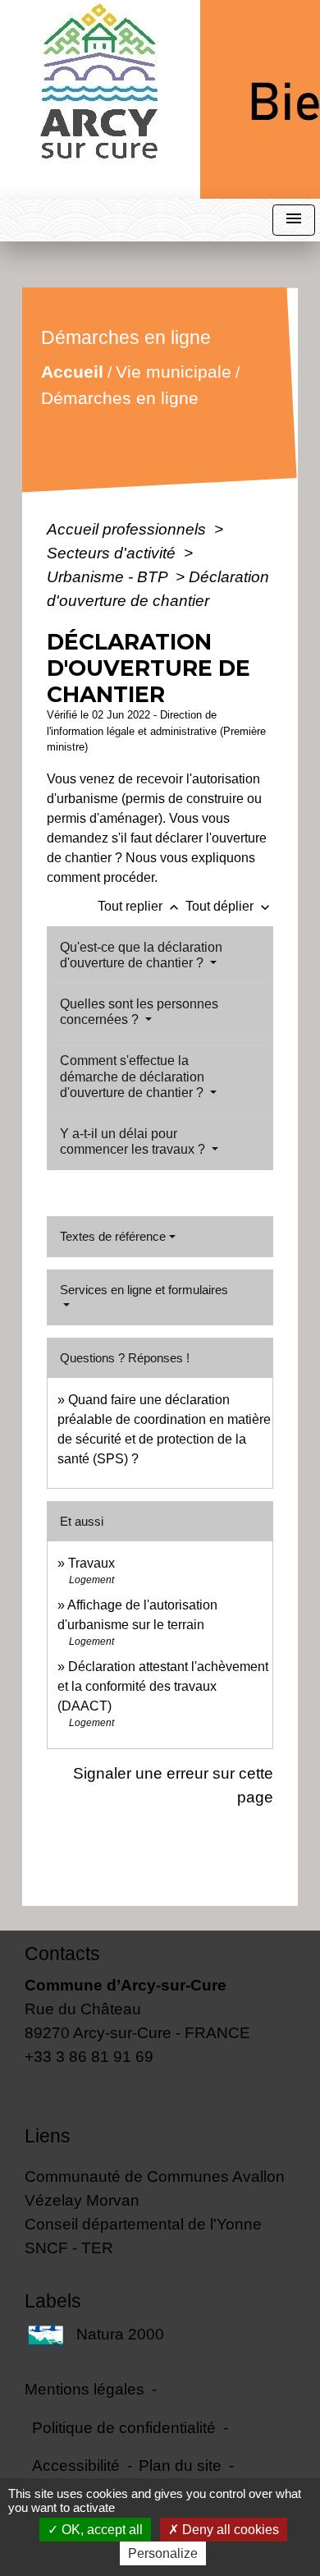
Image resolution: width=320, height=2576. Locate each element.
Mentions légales (85, 2389)
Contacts (62, 1954)
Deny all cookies (229, 2530)
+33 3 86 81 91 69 (89, 2056)
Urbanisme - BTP (109, 576)
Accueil (72, 372)
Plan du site (180, 2465)
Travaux (91, 1563)
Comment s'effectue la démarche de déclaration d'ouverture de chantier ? (133, 1076)
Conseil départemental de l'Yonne (143, 2224)
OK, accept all (101, 2530)
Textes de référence (113, 1236)
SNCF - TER (69, 2248)
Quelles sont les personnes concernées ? (139, 1012)
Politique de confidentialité (124, 2427)
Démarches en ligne (120, 398)
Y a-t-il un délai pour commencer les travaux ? (134, 1141)
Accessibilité (76, 2465)
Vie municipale (174, 372)
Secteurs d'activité (113, 553)
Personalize (163, 2553)
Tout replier (140, 906)
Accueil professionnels (128, 529)
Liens (48, 2136)
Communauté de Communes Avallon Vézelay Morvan (155, 2188)
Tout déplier (229, 906)
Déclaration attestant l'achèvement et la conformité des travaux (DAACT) (163, 1686)
